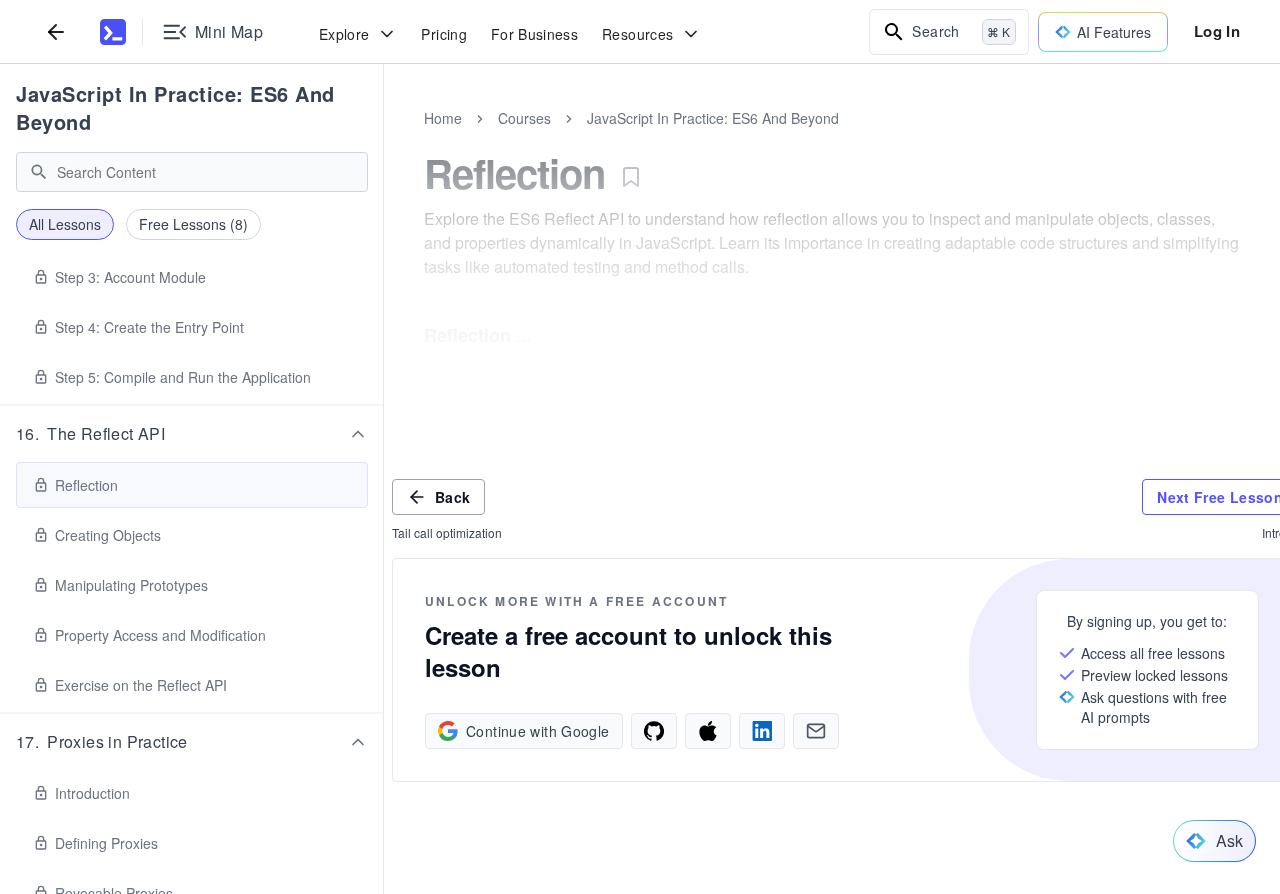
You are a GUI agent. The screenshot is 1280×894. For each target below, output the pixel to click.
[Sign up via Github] (654, 731)
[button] (192, 434)
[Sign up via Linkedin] (762, 731)
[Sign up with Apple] (708, 731)
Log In (1217, 31)
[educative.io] (113, 32)
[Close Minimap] (384, 140)
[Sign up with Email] (816, 731)
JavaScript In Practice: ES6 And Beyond (175, 107)
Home (443, 118)
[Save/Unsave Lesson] (631, 177)
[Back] (56, 31)
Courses (524, 118)
